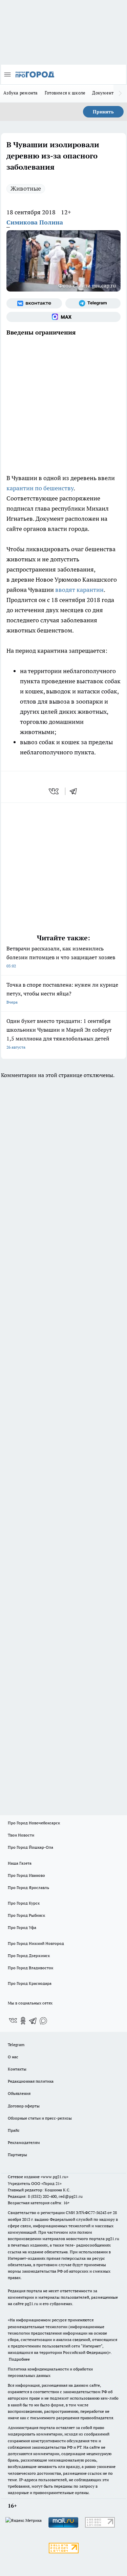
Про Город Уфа (22, 1927)
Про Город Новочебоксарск (34, 1823)
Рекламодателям (24, 2142)
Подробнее (19, 2359)
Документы (104, 93)
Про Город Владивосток (30, 1968)
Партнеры (17, 2155)
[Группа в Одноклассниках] (23, 2021)
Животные (26, 188)
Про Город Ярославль (28, 1887)
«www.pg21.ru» (55, 2177)
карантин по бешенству (40, 488)
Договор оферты (24, 2106)
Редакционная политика (31, 2081)
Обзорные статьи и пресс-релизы (40, 2118)
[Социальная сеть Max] (63, 317)
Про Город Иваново (26, 1875)
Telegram (16, 2045)
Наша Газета (20, 1863)
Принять (103, 112)
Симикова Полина (35, 222)
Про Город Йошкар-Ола (30, 1847)
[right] (120, 93)
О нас (13, 2057)
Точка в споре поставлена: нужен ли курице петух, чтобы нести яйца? (62, 993)
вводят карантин (79, 590)
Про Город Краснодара (30, 1983)
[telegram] (76, 791)
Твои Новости (21, 1835)
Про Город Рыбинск (26, 1915)
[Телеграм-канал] (93, 303)
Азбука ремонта (21, 93)
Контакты (17, 2069)
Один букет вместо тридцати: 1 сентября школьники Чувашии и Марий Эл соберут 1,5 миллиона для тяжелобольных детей (59, 1034)
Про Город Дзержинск (29, 1956)
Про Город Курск (24, 1903)
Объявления (19, 2093)
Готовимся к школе (65, 93)
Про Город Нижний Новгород (36, 1943)
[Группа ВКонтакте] (34, 303)
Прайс (14, 2130)
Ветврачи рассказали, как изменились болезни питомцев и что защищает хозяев (61, 957)
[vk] (54, 791)
